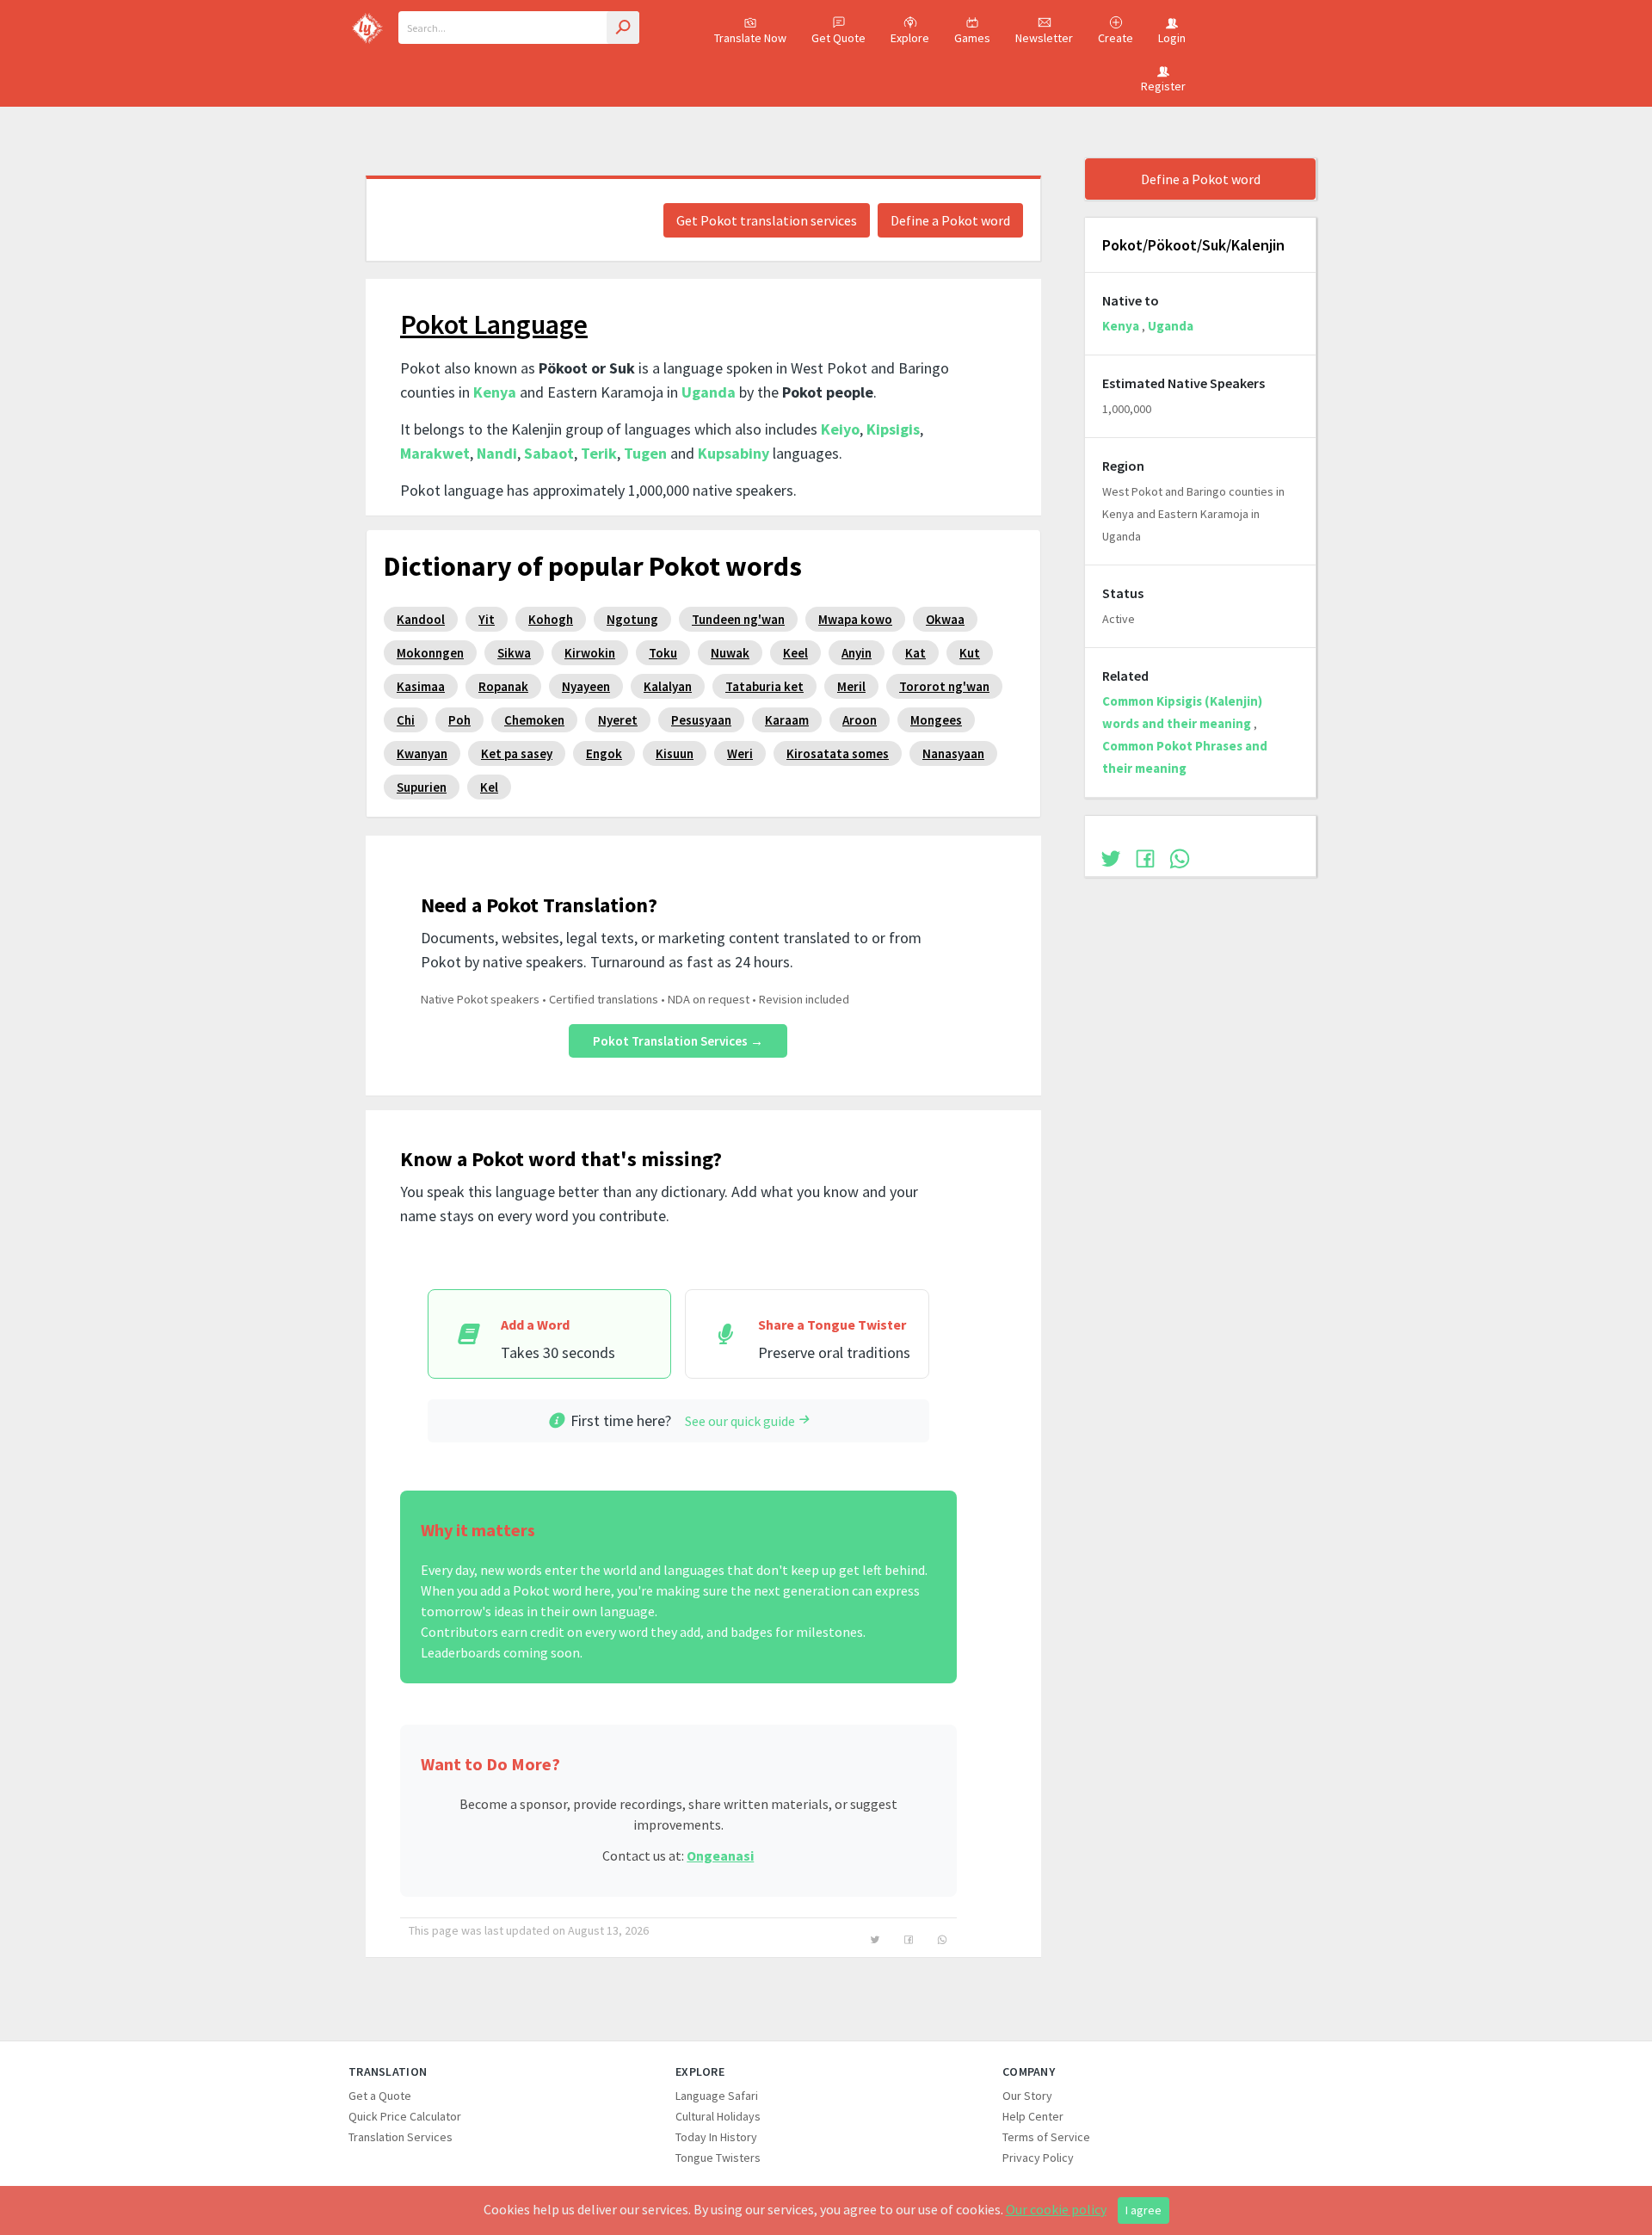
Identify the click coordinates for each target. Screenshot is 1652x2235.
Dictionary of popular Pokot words (593, 566)
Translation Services (401, 2137)
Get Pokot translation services (767, 220)
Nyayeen (586, 686)
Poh (459, 720)
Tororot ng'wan (944, 686)
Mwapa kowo (855, 619)
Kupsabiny (734, 453)
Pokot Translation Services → (678, 1041)
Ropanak (503, 686)
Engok (604, 753)
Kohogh (551, 619)
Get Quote (838, 38)
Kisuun (675, 753)
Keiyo (840, 429)
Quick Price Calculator (405, 2116)
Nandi (497, 453)
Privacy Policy (1038, 2158)
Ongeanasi (720, 1855)
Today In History (716, 2137)
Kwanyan (422, 753)
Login (1172, 38)
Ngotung (632, 619)
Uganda (709, 392)
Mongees (936, 720)
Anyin (857, 653)
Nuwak (730, 653)
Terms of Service (1046, 2137)
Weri (740, 753)
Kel (489, 787)
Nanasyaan (953, 753)
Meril (851, 686)
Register (1163, 86)
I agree (1143, 2210)
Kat (915, 653)
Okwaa (945, 619)
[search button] (623, 28)
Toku (663, 653)
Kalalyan (668, 686)
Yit (487, 619)
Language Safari (717, 2096)
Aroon (860, 720)
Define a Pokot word (950, 220)
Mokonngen (430, 653)
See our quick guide (740, 1421)
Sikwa (514, 653)
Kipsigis (893, 429)
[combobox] (519, 28)
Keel (795, 653)
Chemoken (534, 720)
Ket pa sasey (517, 753)
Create (1116, 38)
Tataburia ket (764, 686)
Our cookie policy (1056, 2209)
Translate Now (750, 38)
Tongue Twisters (718, 2158)
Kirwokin (590, 653)
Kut (970, 653)
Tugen (645, 453)
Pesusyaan (701, 720)
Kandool (421, 619)
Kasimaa (421, 686)
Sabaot (549, 453)
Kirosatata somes (838, 753)
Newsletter (1044, 38)
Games (972, 38)
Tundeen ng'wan (738, 619)
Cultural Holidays (718, 2116)
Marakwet (435, 453)
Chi (406, 720)
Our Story (1027, 2096)
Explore (910, 38)
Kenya (495, 392)
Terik (599, 453)
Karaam (787, 720)
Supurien (422, 787)
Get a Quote (380, 2096)
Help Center (1033, 2116)
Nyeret (618, 720)
